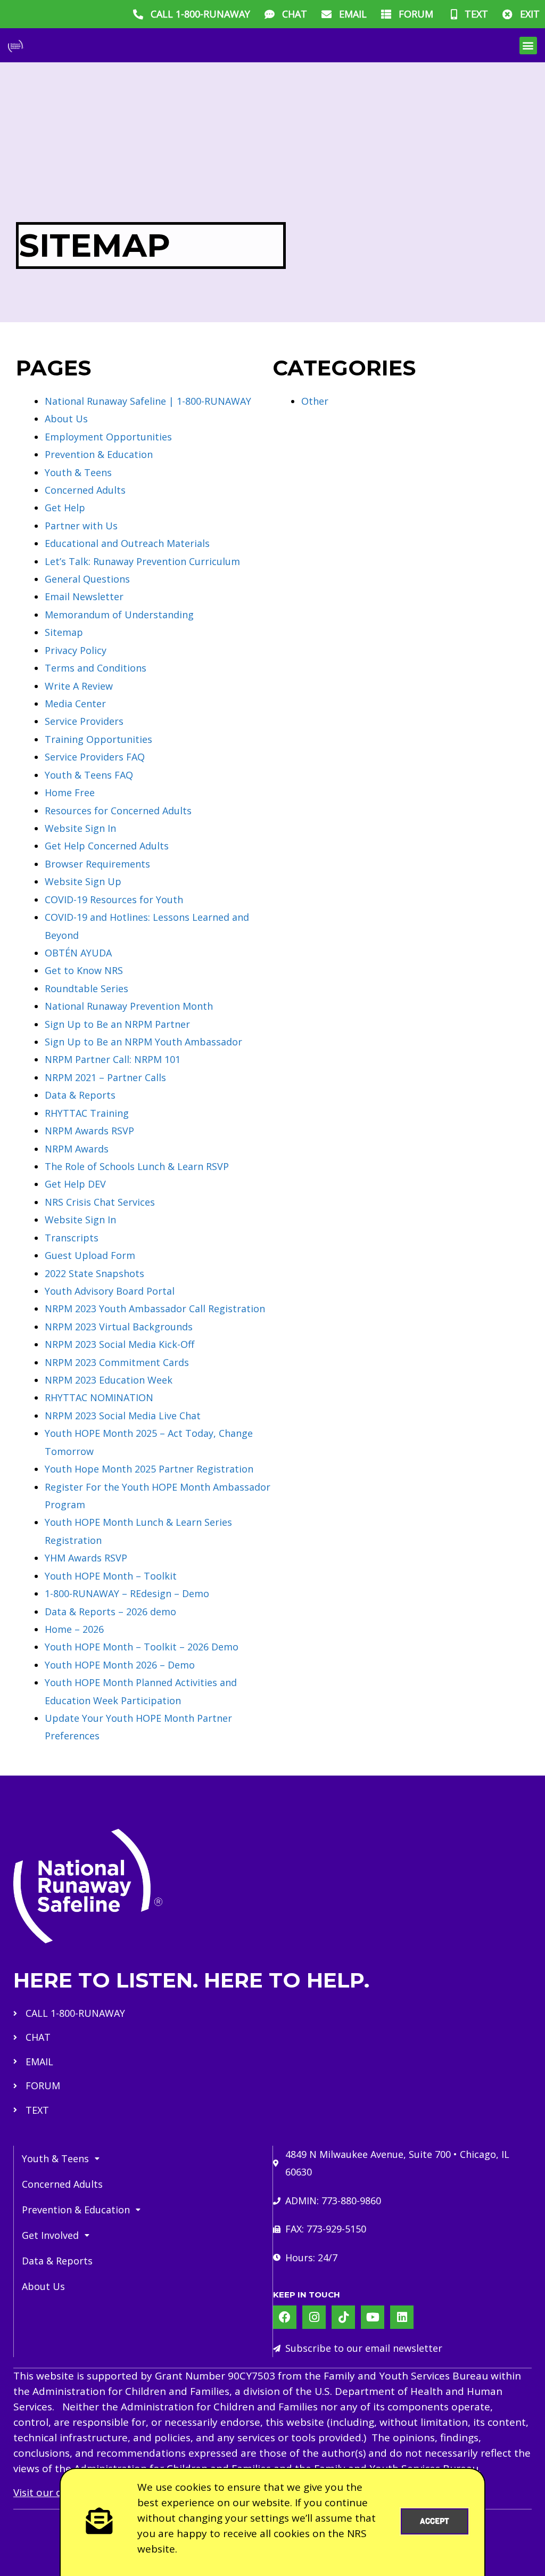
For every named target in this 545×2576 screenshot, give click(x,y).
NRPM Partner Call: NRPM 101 (113, 1059)
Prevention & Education (99, 454)
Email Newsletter (84, 596)
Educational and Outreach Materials (127, 543)
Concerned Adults (85, 490)
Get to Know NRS (84, 970)
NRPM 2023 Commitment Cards (117, 1362)
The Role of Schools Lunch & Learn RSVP (137, 1166)
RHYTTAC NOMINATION (99, 1397)
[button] (528, 46)
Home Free (70, 792)
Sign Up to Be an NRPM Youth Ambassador (143, 1042)
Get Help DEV (75, 1184)
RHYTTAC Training (87, 1113)
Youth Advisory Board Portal (110, 1291)
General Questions (87, 579)
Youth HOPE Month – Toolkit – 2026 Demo (142, 1647)
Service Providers (84, 721)
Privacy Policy (76, 650)
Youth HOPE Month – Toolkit (111, 1576)
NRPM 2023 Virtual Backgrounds (119, 1327)
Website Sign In (80, 828)
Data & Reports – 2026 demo (110, 1612)
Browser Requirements (97, 864)
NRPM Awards (77, 1149)
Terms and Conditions (96, 668)
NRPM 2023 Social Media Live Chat (123, 1416)
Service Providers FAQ (95, 757)
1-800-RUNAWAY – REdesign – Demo (127, 1593)
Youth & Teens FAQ (89, 775)
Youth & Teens (78, 472)
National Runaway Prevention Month (129, 1006)
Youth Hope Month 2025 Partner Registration (149, 1469)
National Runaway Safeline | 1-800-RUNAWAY (148, 401)
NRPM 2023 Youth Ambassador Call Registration (155, 1309)
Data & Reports (80, 1095)
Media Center (75, 704)
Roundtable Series (86, 988)
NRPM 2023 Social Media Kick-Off (119, 1344)
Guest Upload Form (90, 1255)
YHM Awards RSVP (86, 1558)
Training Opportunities (98, 739)
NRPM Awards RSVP (89, 1131)
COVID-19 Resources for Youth (114, 899)
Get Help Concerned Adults (107, 846)
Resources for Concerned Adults (118, 811)
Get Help (65, 508)
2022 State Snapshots (94, 1273)
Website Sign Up (83, 881)
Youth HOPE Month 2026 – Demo (120, 1665)
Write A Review (79, 686)
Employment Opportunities (108, 437)
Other (315, 401)
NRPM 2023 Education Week (109, 1380)
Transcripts (72, 1238)
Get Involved (50, 2235)
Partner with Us (81, 526)
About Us (66, 419)
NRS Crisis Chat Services (100, 1202)
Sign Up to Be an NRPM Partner (117, 1024)
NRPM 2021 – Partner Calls (105, 1077)
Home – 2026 (74, 1629)
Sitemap (64, 632)
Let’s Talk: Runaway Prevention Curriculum (142, 561)
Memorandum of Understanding (119, 615)
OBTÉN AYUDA (78, 953)
